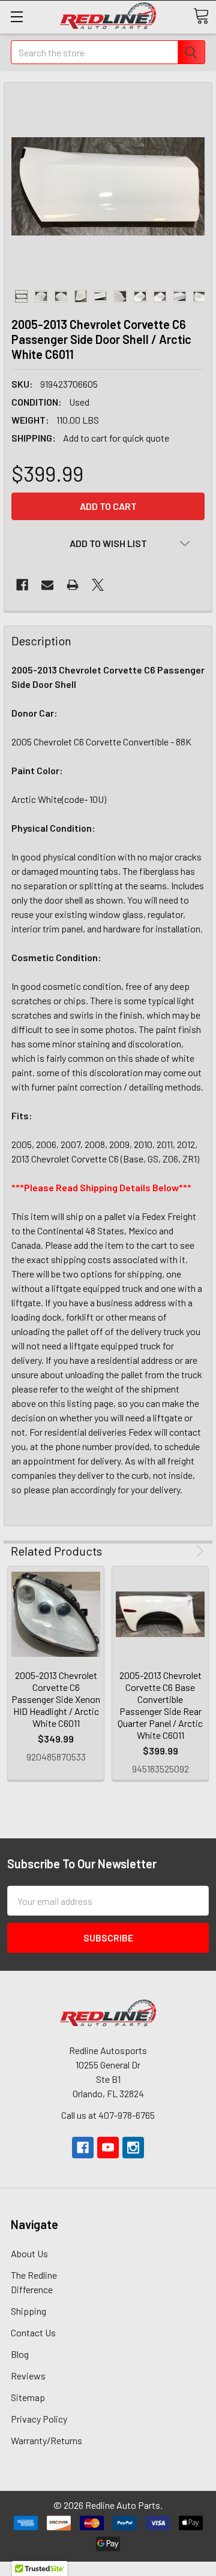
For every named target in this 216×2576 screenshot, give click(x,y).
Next (198, 1551)
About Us (29, 2253)
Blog (20, 2354)
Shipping (28, 2311)
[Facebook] (22, 585)
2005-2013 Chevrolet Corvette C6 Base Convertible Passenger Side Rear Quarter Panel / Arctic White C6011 (160, 1705)
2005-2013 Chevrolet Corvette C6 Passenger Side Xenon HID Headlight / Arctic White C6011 (56, 1699)
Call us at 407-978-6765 (108, 2115)
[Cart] (201, 16)
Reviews (28, 2376)
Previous (183, 1551)
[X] (98, 585)
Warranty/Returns (46, 2440)
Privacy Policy (39, 2419)
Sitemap (28, 2397)
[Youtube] (108, 2148)
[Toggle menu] (16, 16)
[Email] (47, 585)
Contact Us (33, 2332)
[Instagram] (133, 2148)
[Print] (73, 585)
